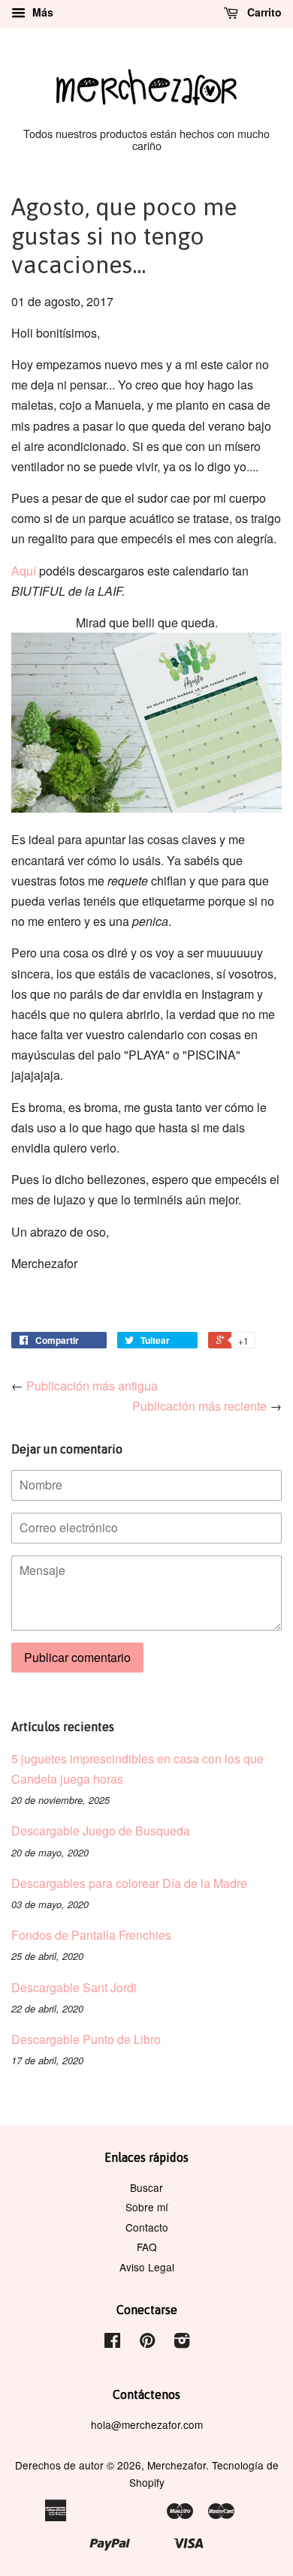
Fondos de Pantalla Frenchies (91, 1935)
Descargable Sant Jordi (74, 1987)
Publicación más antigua (92, 1386)
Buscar (146, 2187)
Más (41, 12)
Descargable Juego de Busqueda (101, 1831)
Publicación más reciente (199, 1406)
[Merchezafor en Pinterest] (147, 2343)
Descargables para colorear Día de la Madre (129, 1883)
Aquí (24, 571)
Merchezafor (177, 2465)
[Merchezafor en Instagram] (182, 2343)
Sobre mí (147, 2207)
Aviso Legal (147, 2267)
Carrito (263, 12)
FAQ (147, 2247)
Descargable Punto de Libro (86, 2039)
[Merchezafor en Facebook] (112, 2343)
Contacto (147, 2227)
